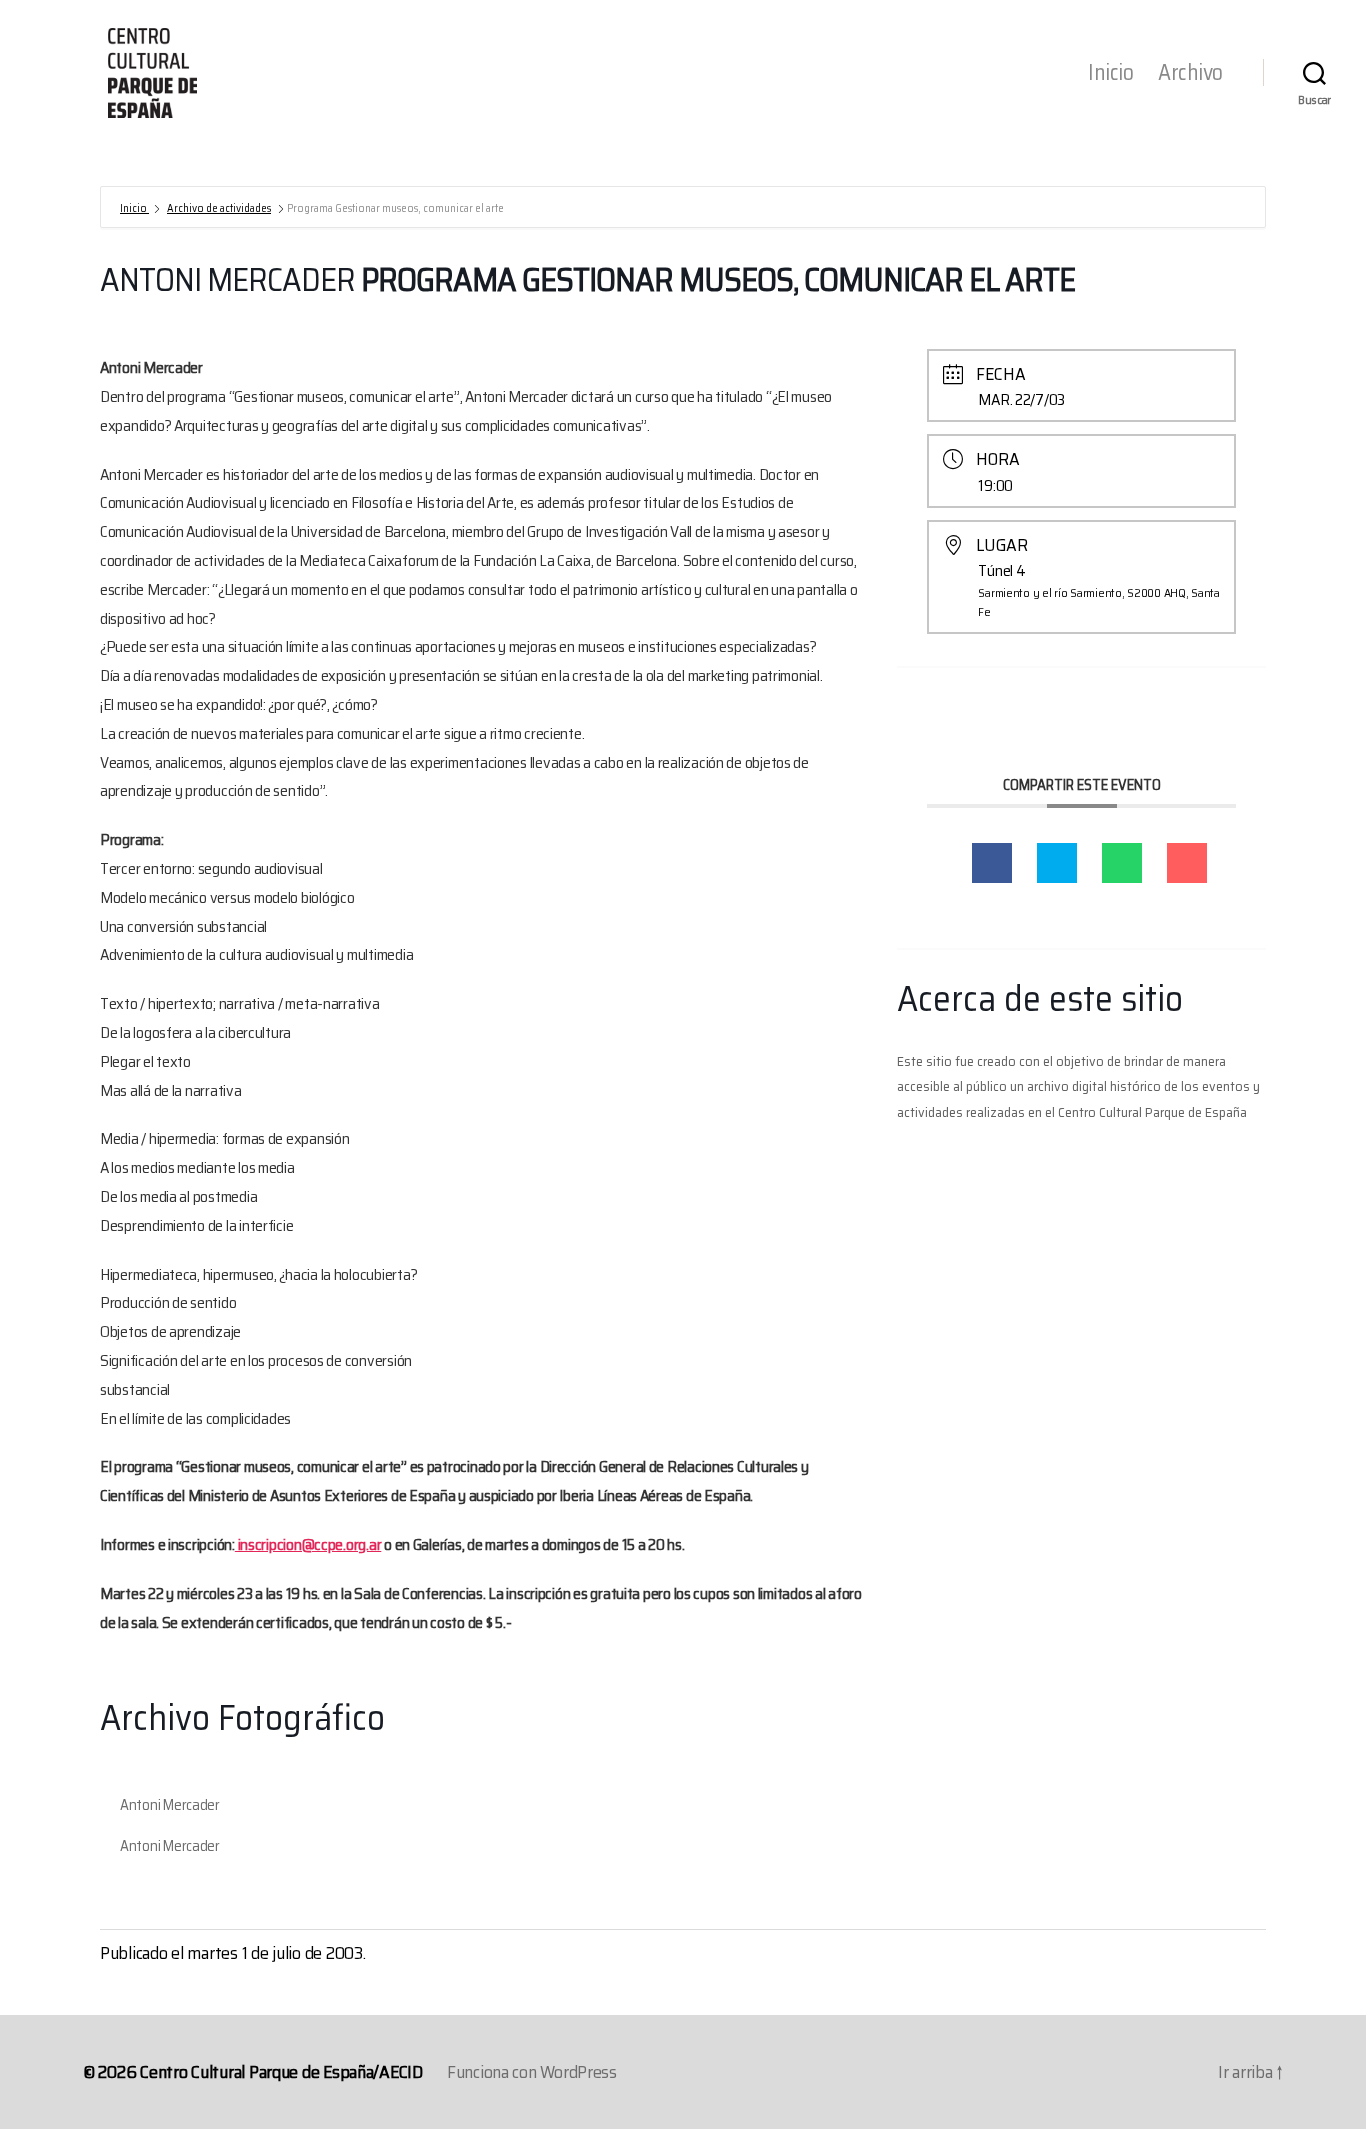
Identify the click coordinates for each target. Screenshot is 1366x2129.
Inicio (1110, 73)
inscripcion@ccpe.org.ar (308, 1544)
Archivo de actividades (219, 208)
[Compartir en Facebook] (992, 863)
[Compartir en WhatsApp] (1122, 863)
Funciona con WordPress (532, 2072)
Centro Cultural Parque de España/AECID (281, 2072)
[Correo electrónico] (1187, 863)
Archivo (1190, 73)
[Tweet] (1057, 863)
